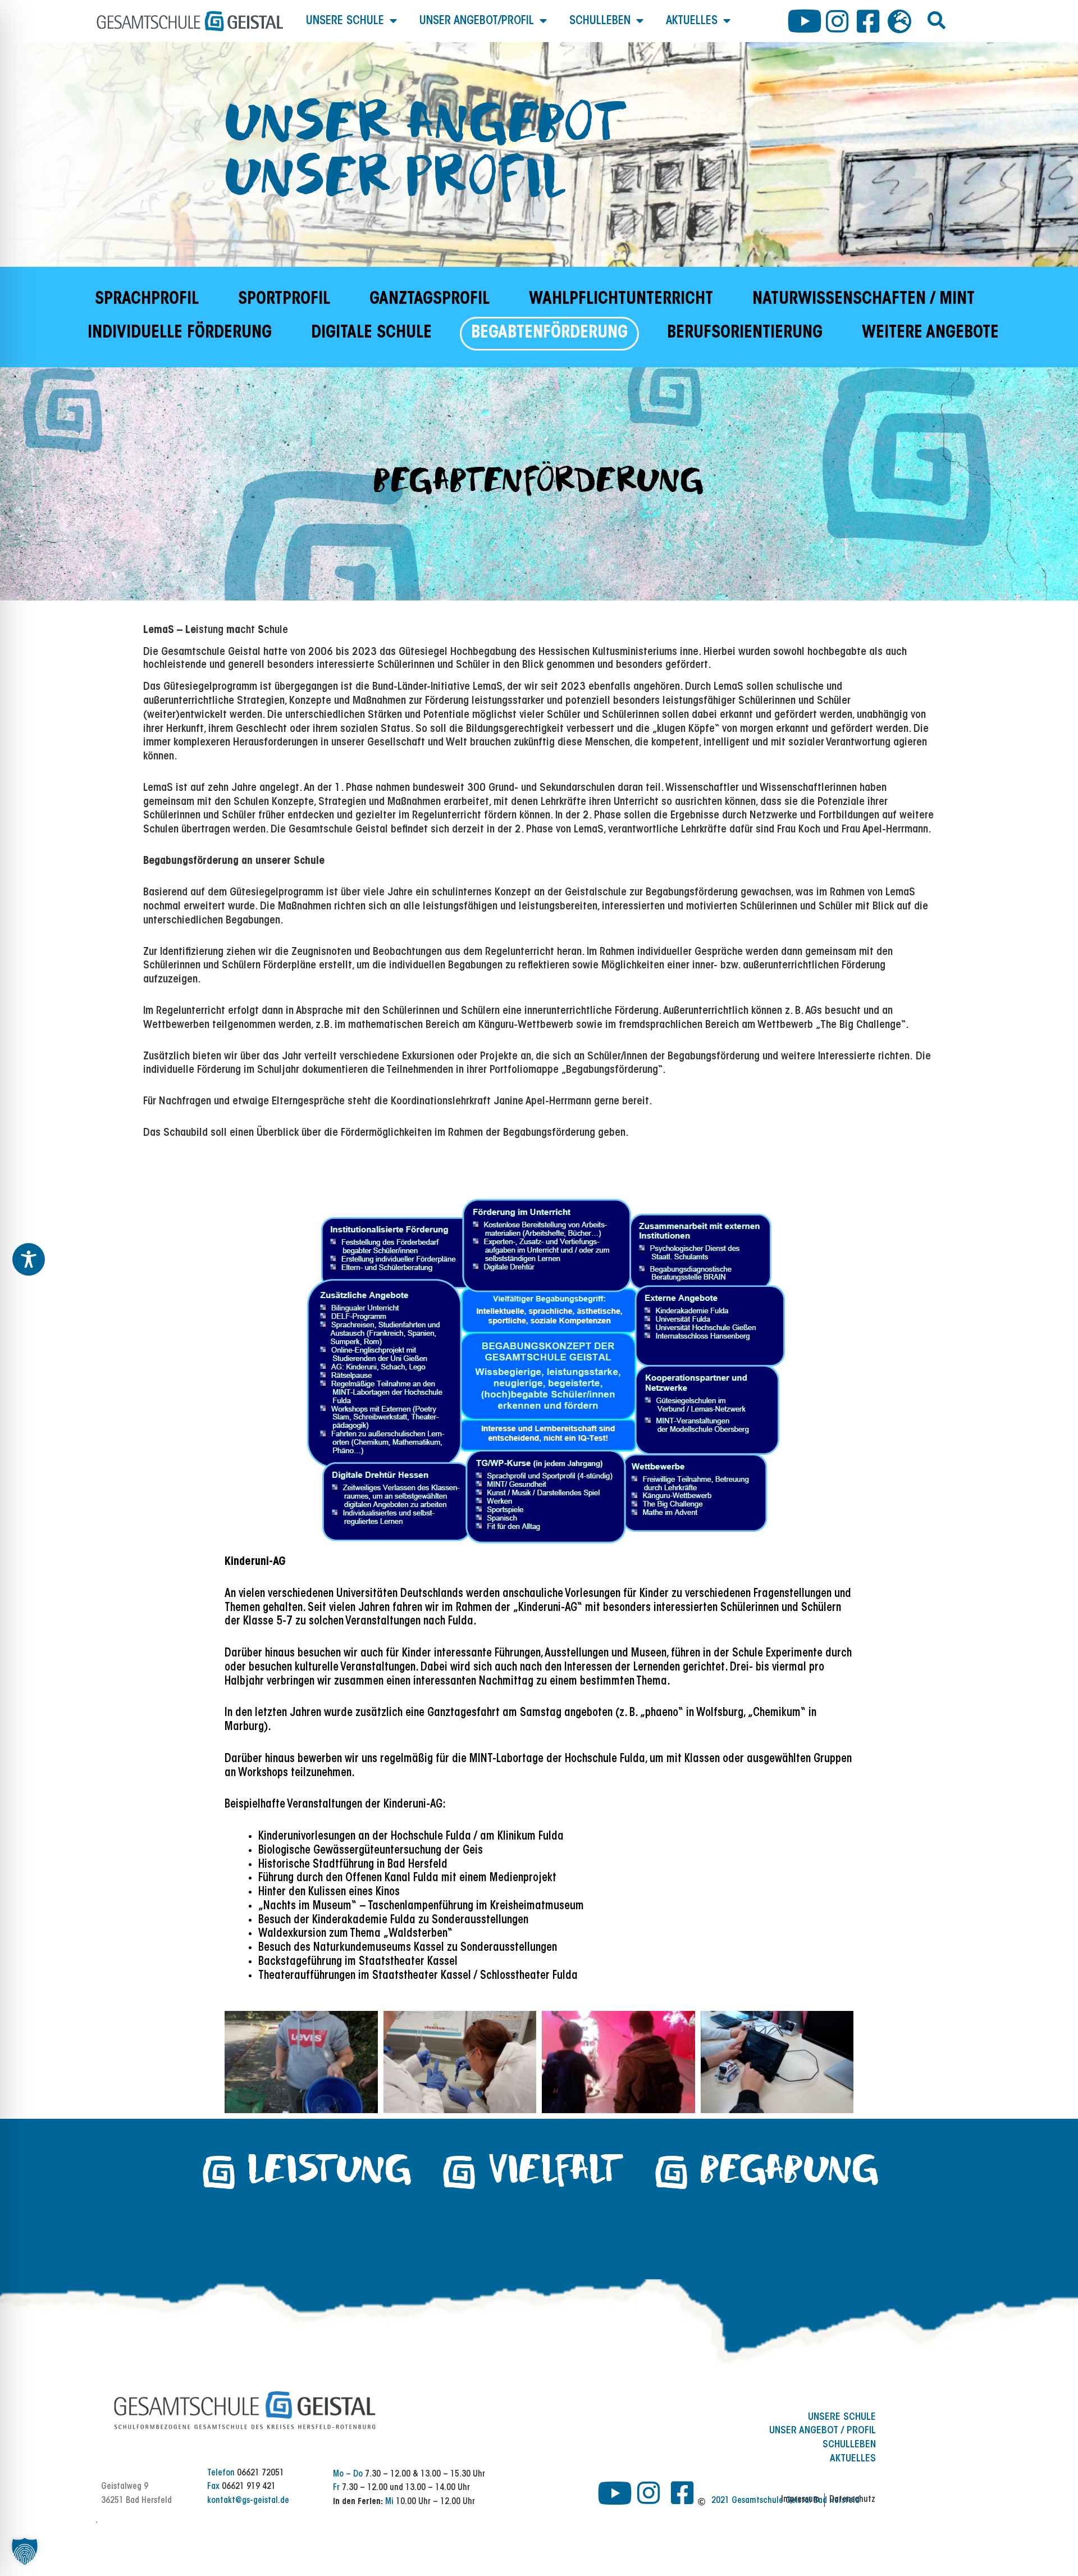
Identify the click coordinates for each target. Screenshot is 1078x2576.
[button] (937, 20)
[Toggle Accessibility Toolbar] (29, 1259)
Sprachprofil (147, 300)
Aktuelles (692, 21)
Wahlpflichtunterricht (621, 300)
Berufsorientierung (745, 334)
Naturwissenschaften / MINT (864, 300)
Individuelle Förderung (180, 334)
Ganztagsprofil (430, 300)
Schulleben (600, 21)
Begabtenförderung (549, 334)
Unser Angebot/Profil (477, 21)
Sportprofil (284, 300)
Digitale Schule (371, 334)
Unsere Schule (345, 21)
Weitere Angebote (930, 334)
